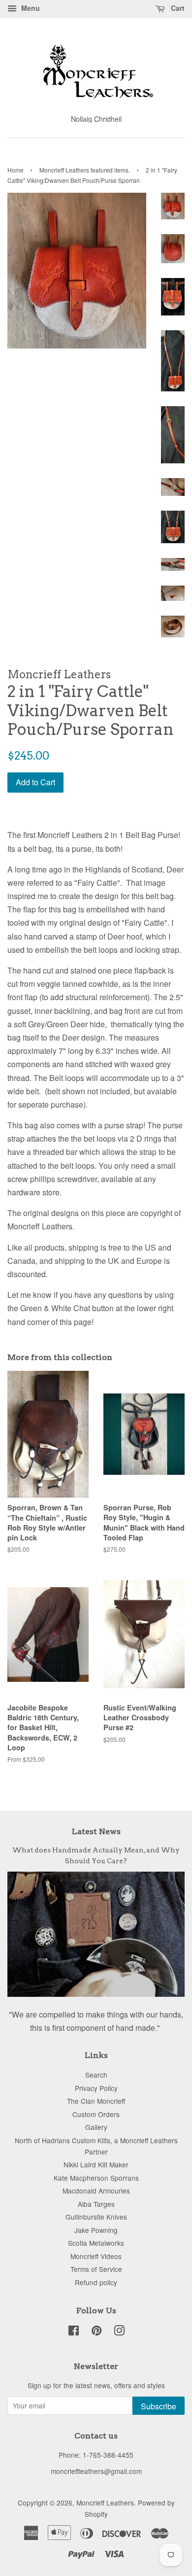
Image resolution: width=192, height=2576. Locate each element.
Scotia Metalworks (96, 2243)
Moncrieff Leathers (105, 2503)
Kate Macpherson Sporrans (96, 2178)
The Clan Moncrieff (96, 2101)
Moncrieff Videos (96, 2256)
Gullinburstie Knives (96, 2217)
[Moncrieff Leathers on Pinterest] (96, 2332)
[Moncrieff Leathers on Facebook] (74, 2332)
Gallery (96, 2127)
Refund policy (96, 2282)
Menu (30, 8)
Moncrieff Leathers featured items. (85, 170)
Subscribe (159, 2406)
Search (96, 2075)
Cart (177, 8)
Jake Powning (96, 2230)
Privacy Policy (96, 2088)
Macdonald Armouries (96, 2191)
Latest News (96, 1831)
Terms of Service (96, 2269)
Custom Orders (96, 2114)
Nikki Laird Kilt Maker (96, 2164)
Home (16, 170)
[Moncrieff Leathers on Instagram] (119, 2332)
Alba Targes (96, 2204)
